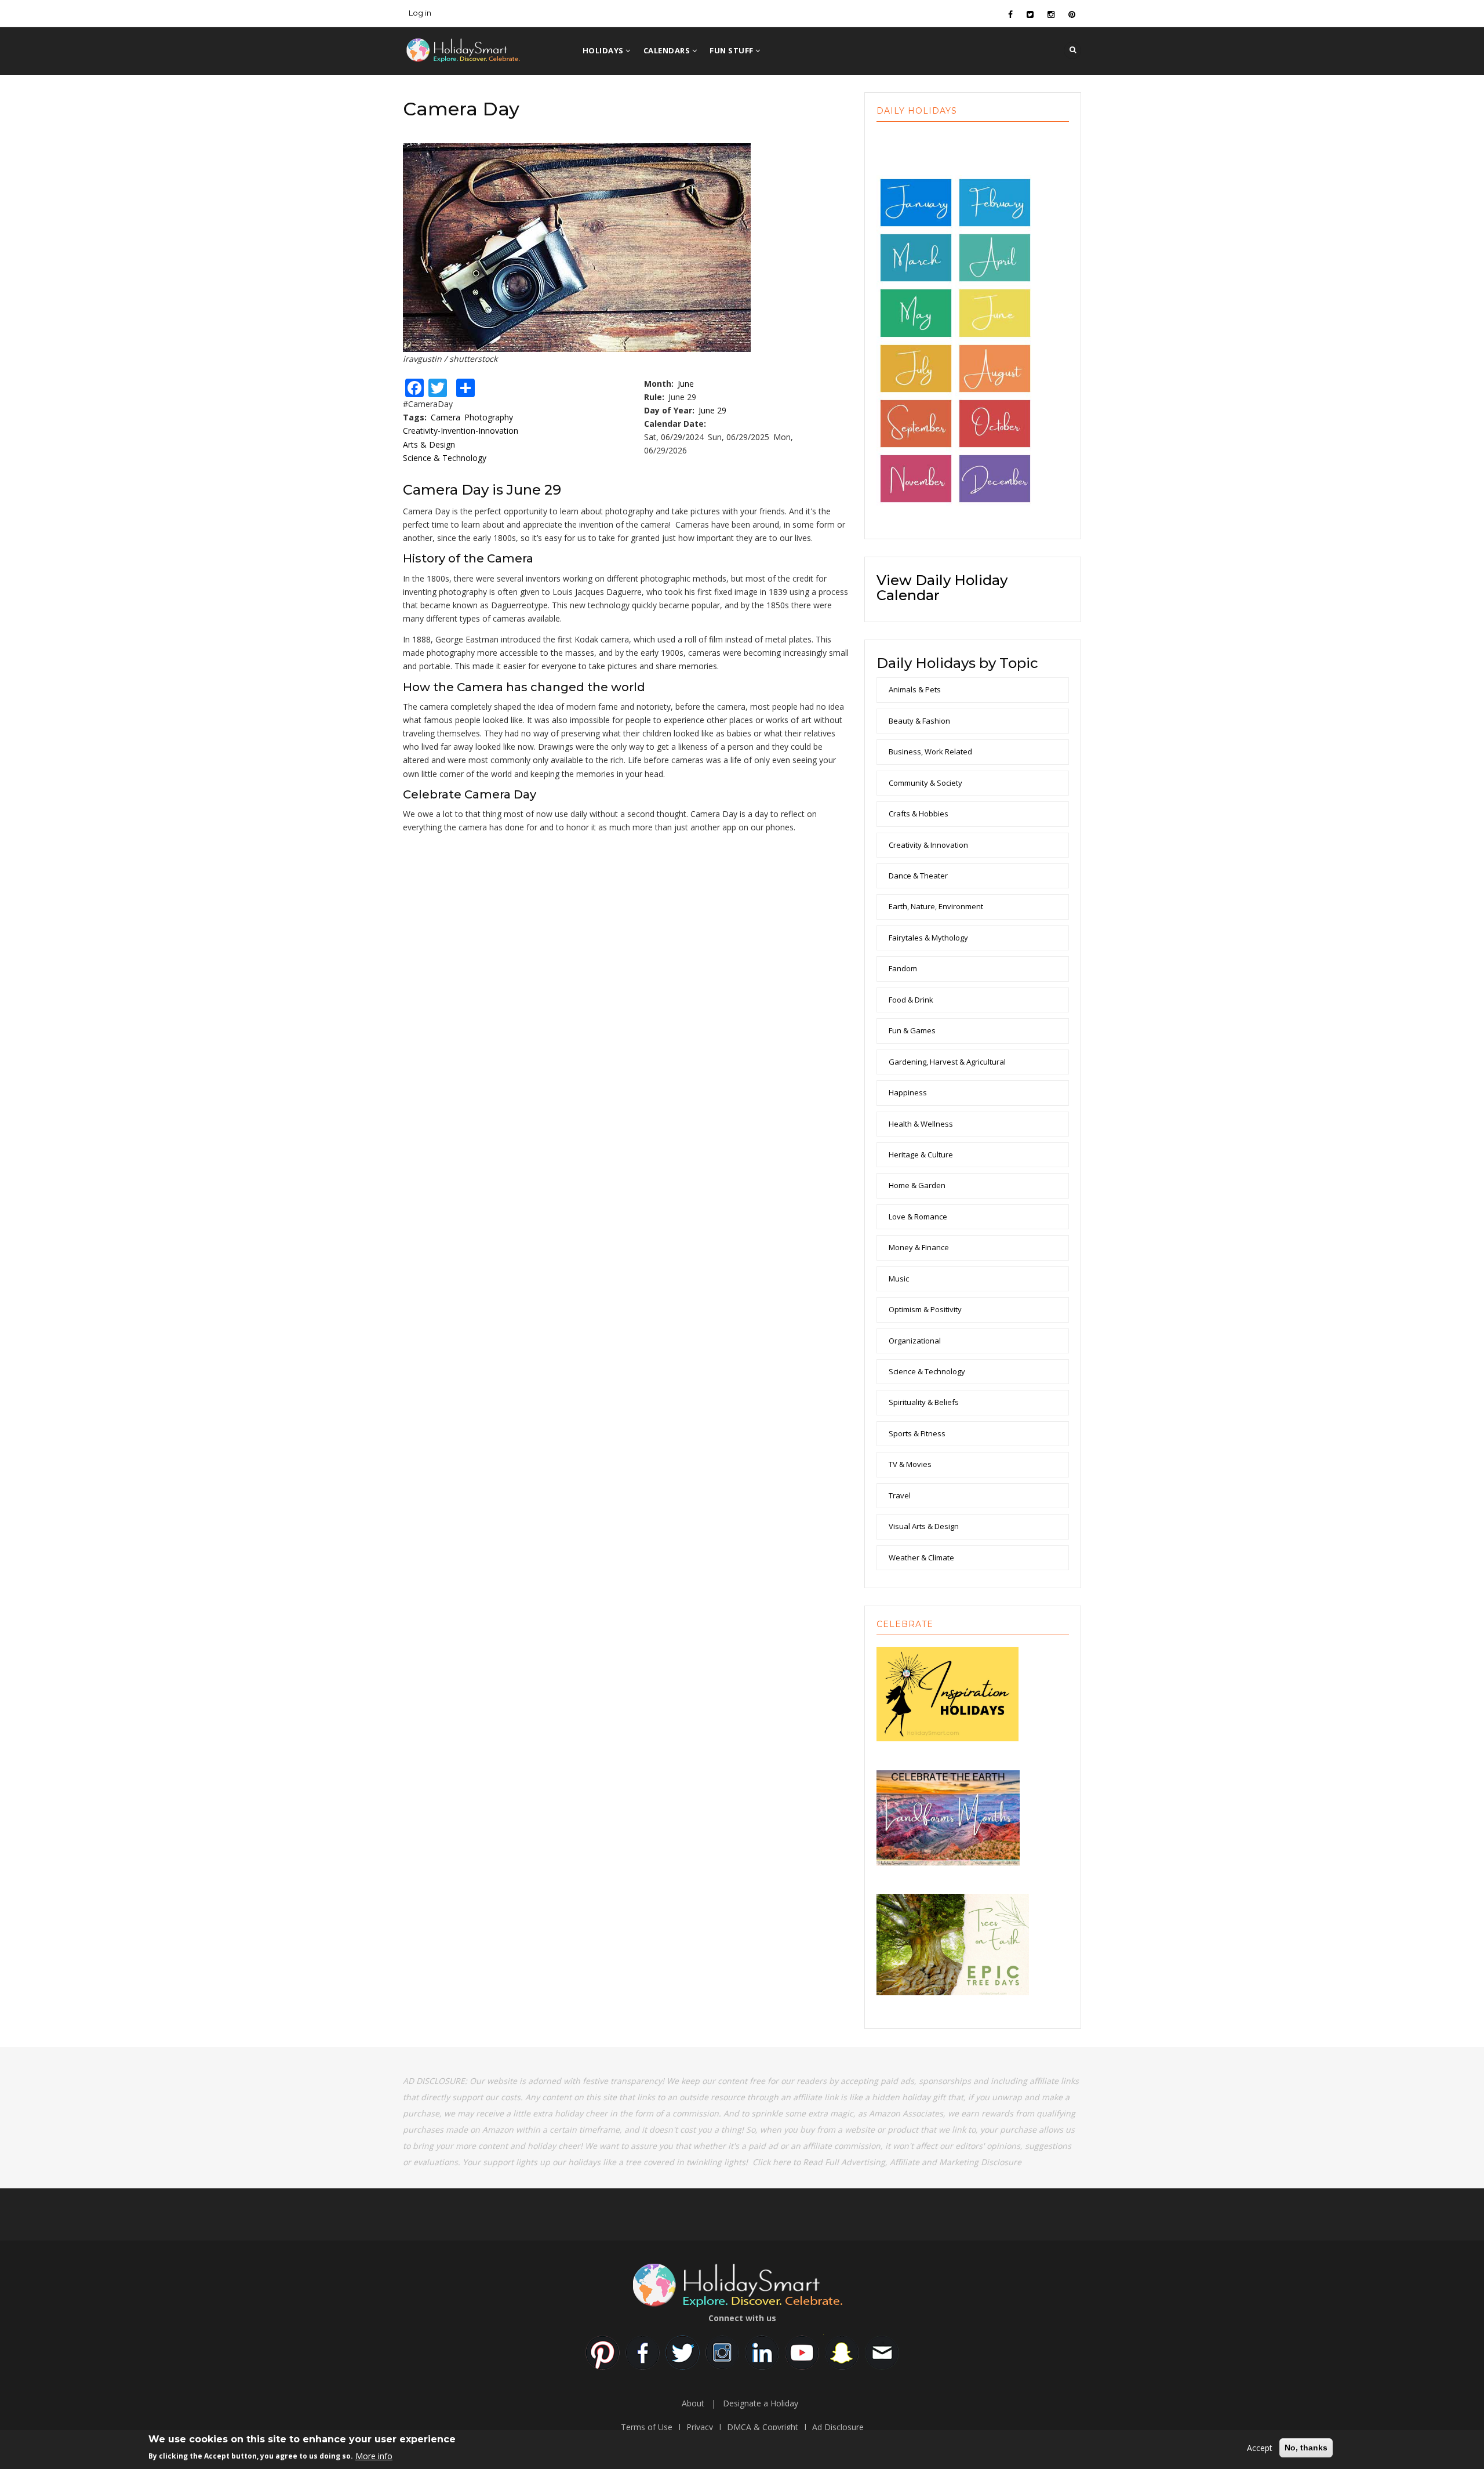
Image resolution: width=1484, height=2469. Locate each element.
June (686, 384)
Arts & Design (429, 444)
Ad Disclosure (838, 2427)
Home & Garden (917, 1185)
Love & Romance (918, 1217)
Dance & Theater (918, 876)
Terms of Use (647, 2427)
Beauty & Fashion (919, 721)
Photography (489, 417)
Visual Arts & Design (924, 1526)
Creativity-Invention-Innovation (461, 431)
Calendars (668, 50)
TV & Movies (910, 1464)
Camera (445, 417)
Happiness (908, 1092)
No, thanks (1306, 2448)
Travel (900, 1495)
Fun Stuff (732, 50)
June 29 (712, 410)
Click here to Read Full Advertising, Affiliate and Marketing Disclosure (887, 2162)
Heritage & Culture (921, 1154)
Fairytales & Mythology (928, 938)
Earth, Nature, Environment (936, 906)
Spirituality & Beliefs (924, 1402)
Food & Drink (911, 1000)
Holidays (604, 50)
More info (374, 2455)
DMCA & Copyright (763, 2427)
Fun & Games (912, 1030)
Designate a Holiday (761, 2403)
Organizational (915, 1341)
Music (899, 1279)
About (693, 2403)
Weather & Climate (921, 1557)
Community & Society (925, 783)
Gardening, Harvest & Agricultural (947, 1062)
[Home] (481, 48)
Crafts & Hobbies (919, 814)
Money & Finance (919, 1247)
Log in (420, 13)
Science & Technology (445, 458)
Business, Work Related (930, 751)
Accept (1260, 2448)
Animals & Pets (915, 689)
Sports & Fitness (917, 1433)
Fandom (903, 968)
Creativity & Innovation (928, 845)
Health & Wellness (921, 1124)
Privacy (700, 2427)
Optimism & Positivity (925, 1309)
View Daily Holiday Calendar (942, 588)
